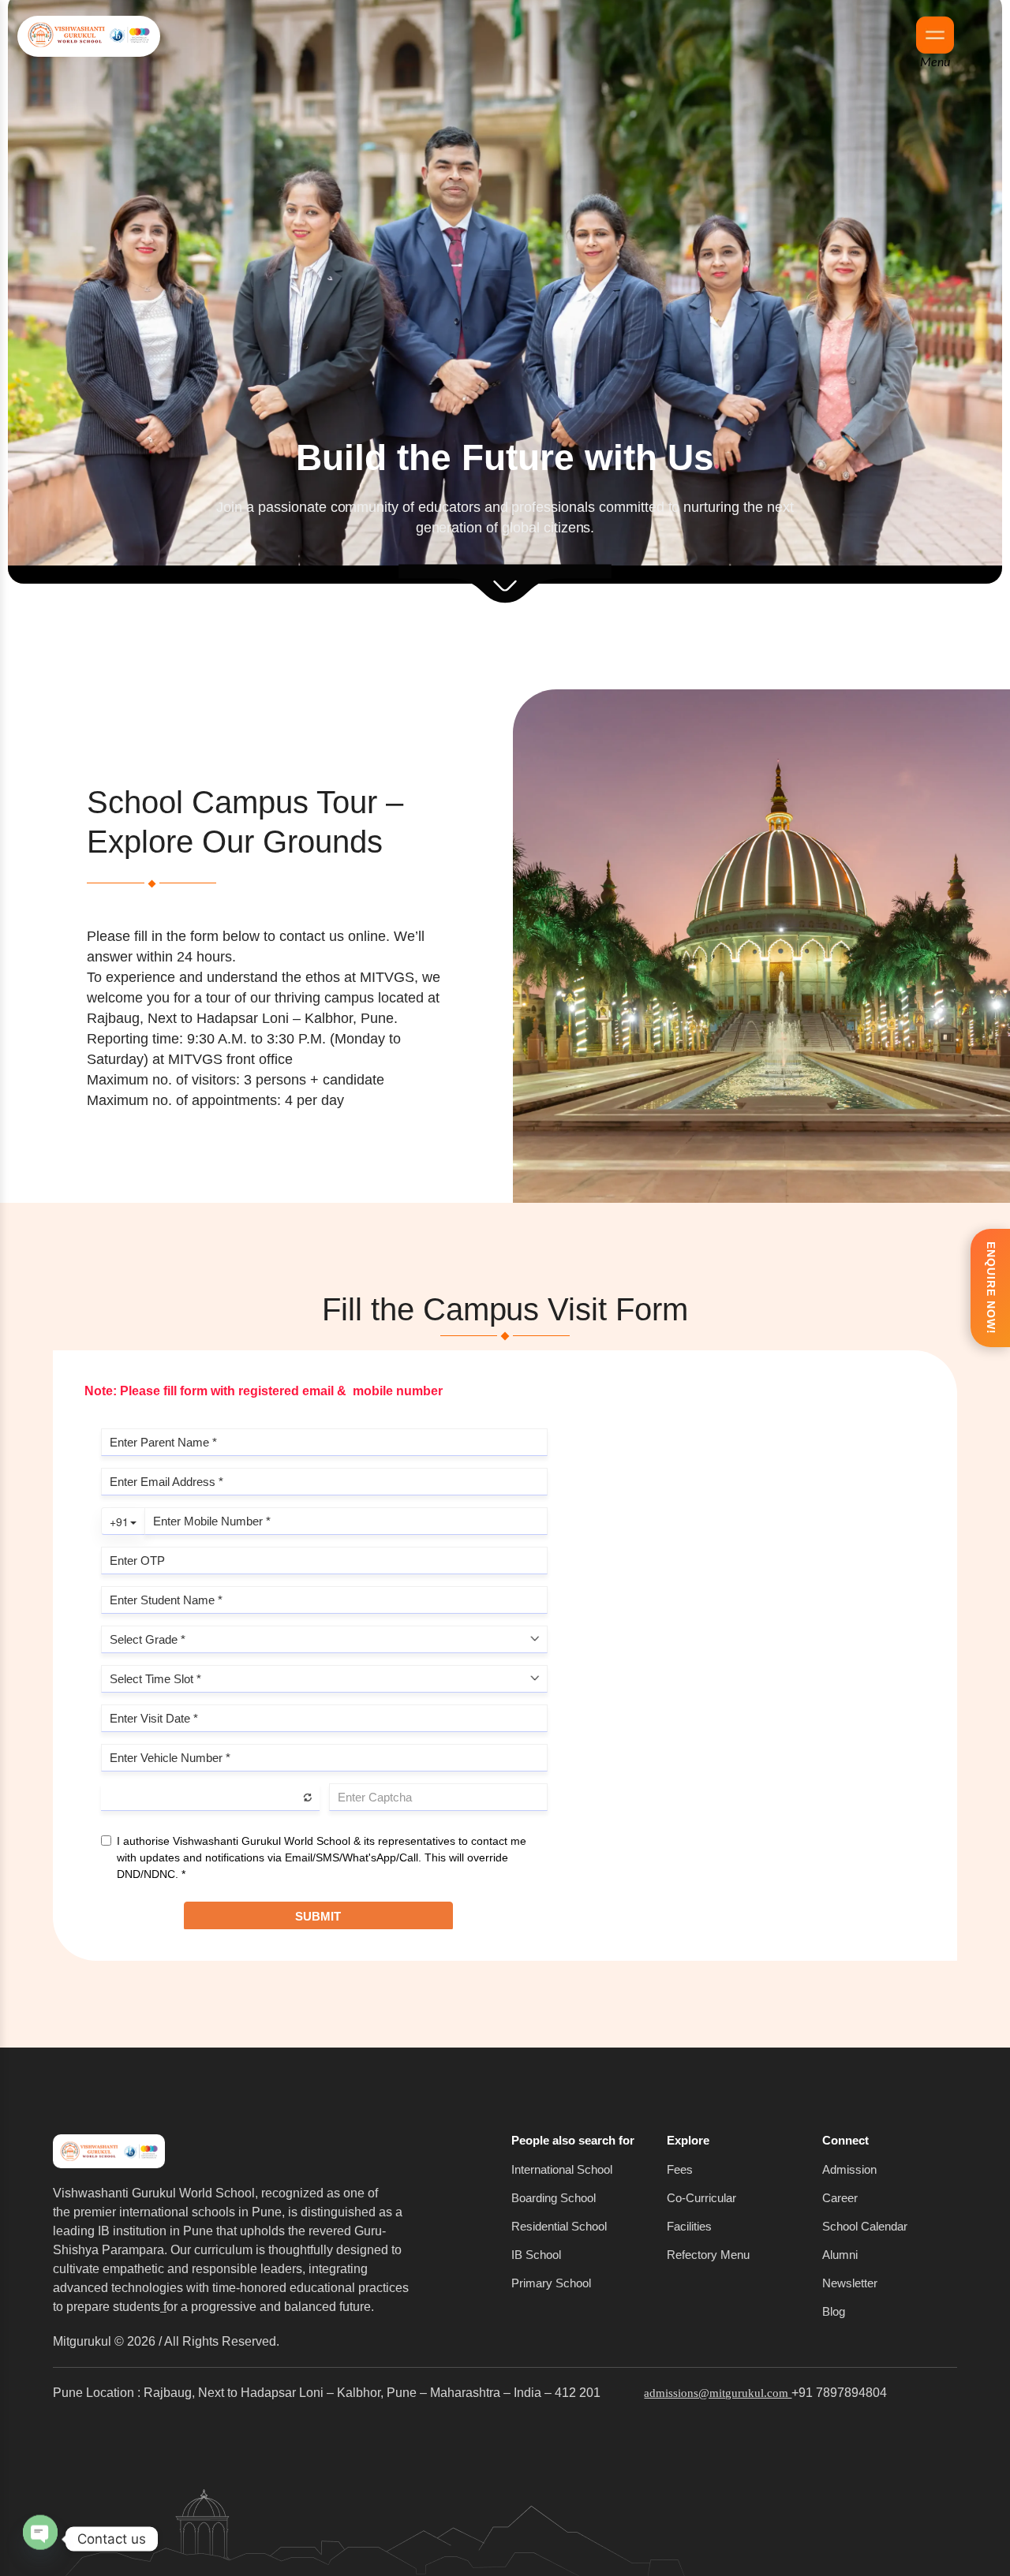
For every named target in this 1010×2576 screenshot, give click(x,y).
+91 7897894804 (839, 2393)
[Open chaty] (40, 2533)
